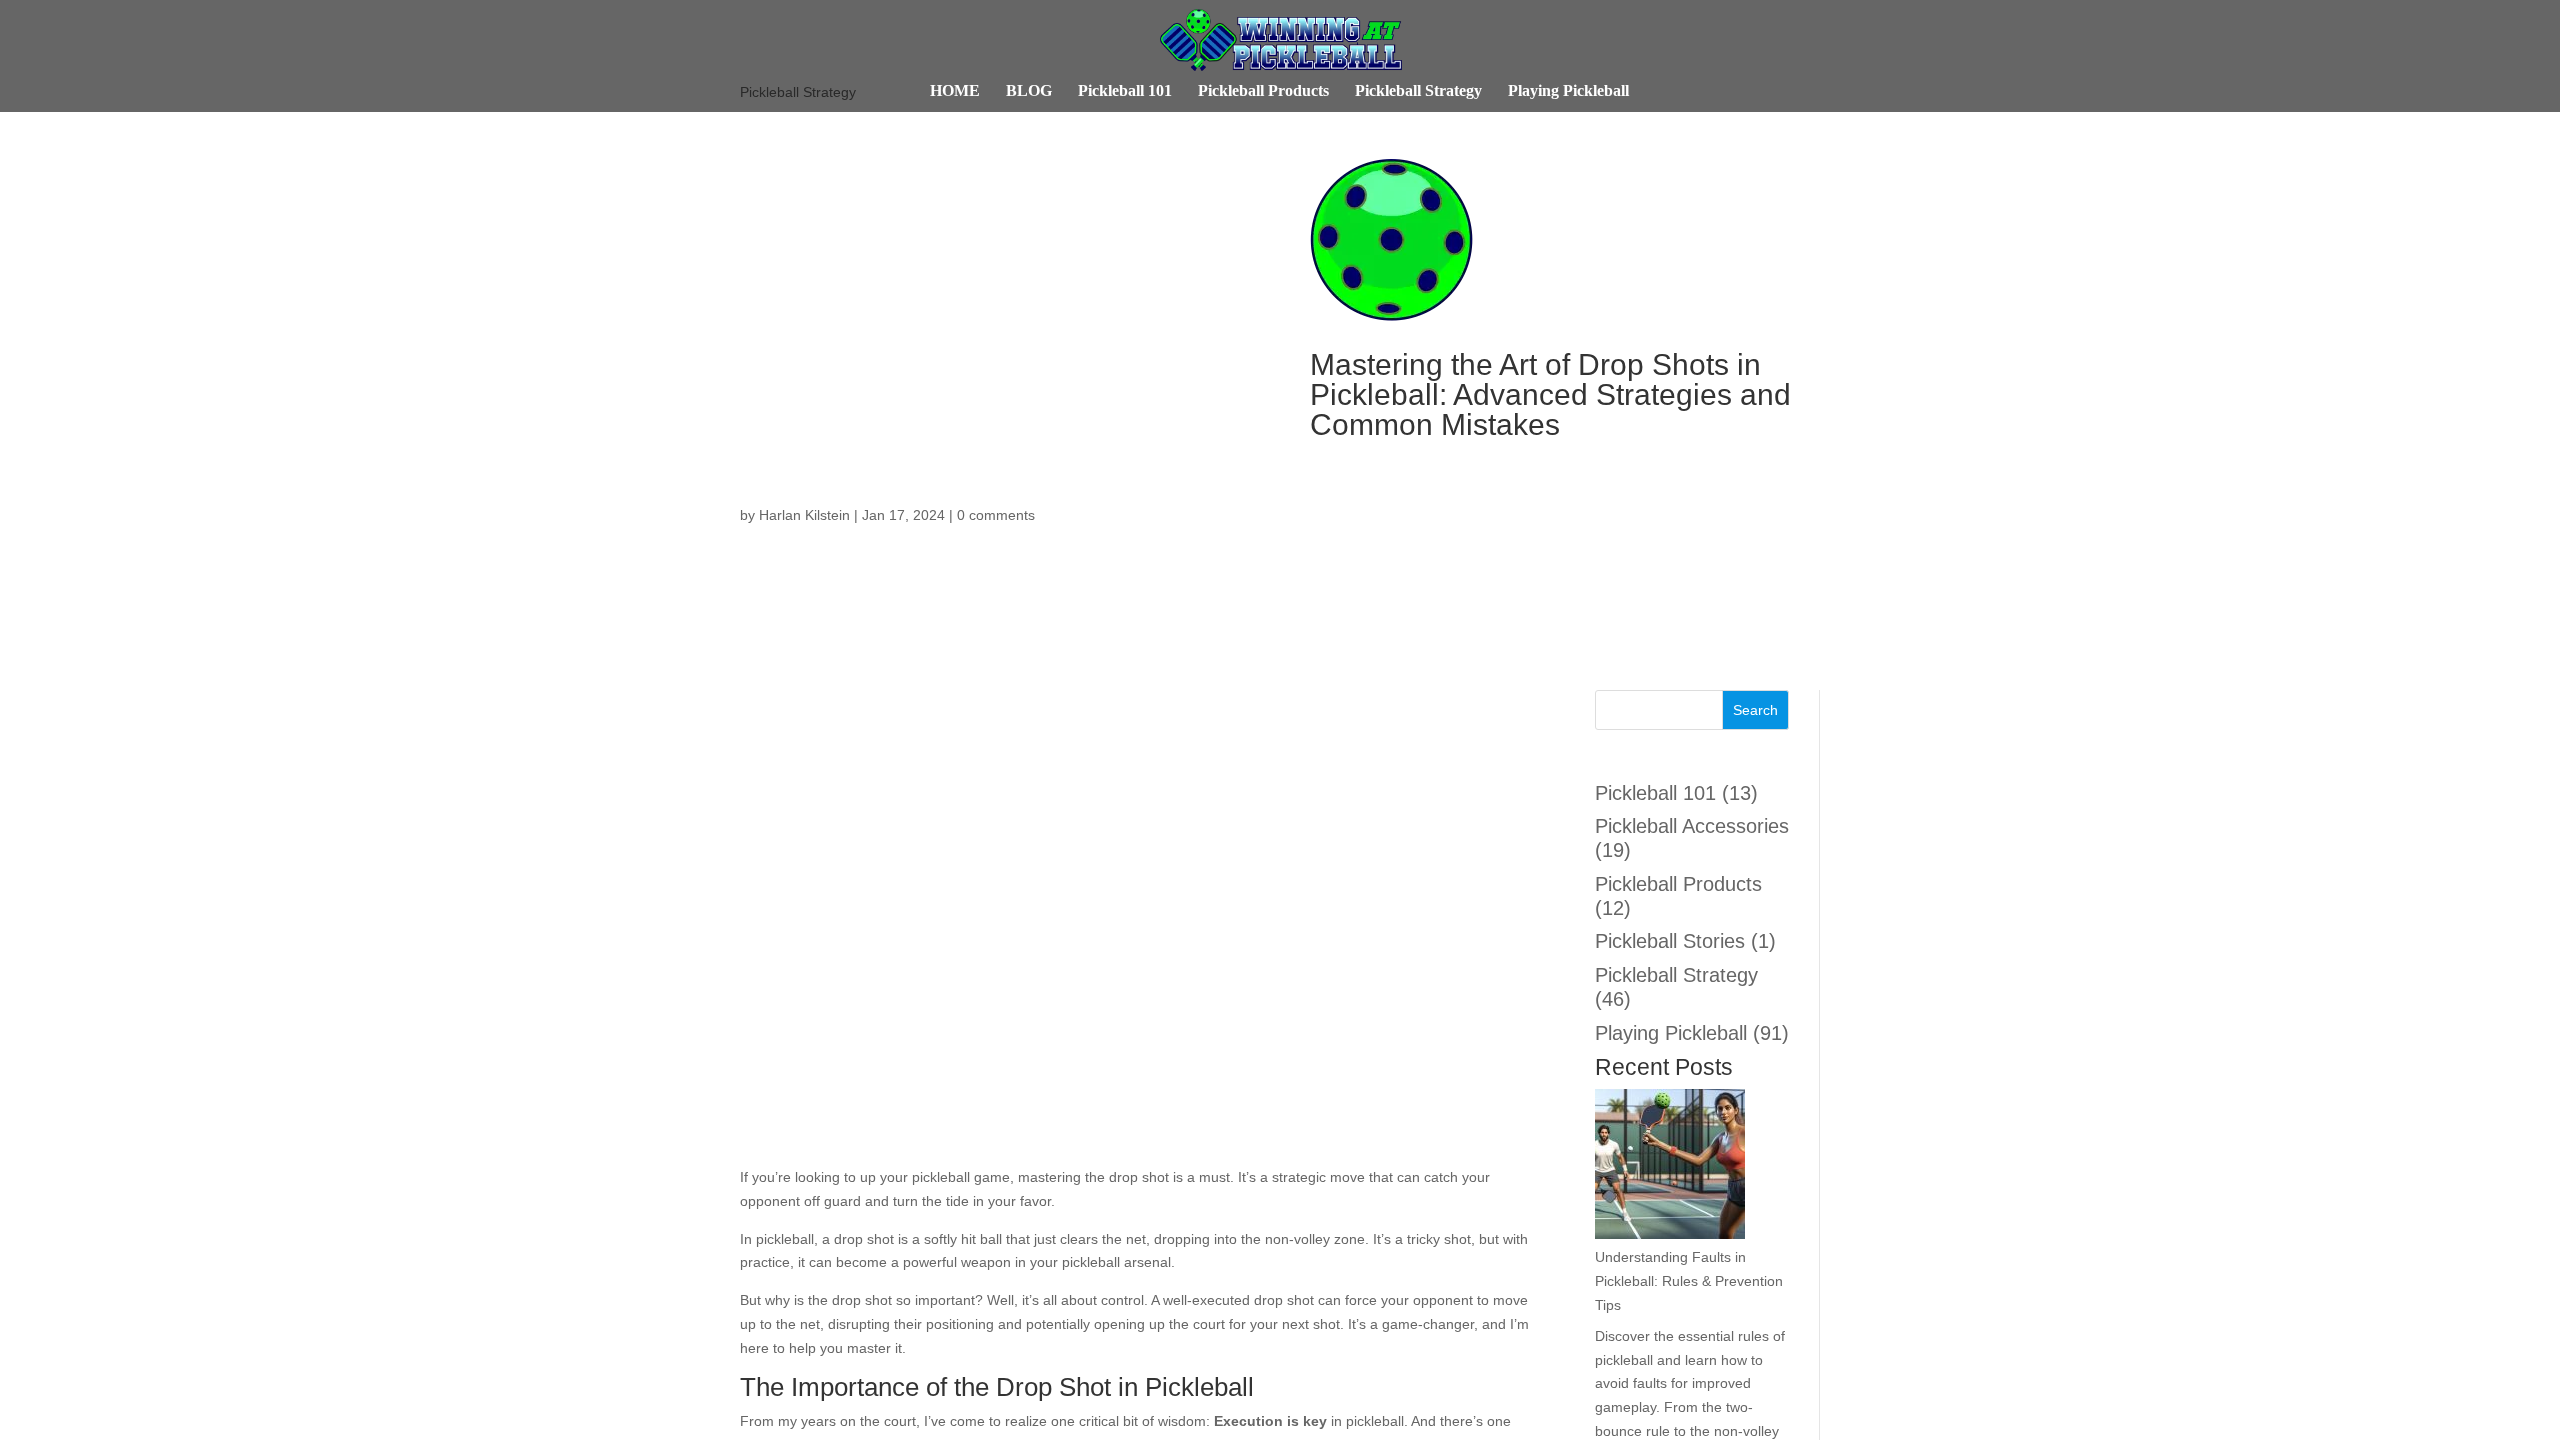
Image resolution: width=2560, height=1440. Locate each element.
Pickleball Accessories (1649, 838)
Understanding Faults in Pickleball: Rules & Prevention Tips (1690, 1304)
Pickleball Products (1232, 91)
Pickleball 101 (1054, 91)
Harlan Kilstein (805, 515)
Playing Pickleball (1632, 91)
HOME (868, 91)
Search (1756, 710)
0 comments (1004, 515)
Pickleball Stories (1674, 941)
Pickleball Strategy (1437, 91)
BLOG (942, 91)
